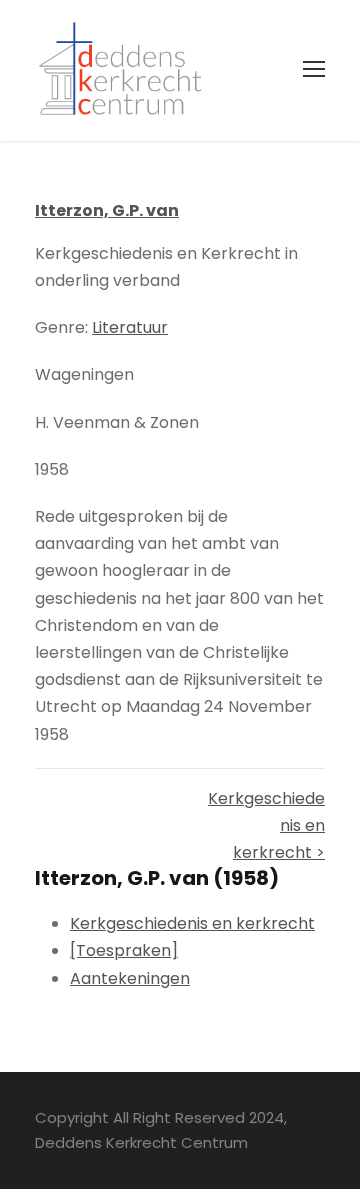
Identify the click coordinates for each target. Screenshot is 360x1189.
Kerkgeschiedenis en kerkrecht (192, 923)
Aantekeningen (130, 978)
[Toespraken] (124, 950)
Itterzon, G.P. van (107, 210)
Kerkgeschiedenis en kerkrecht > (266, 825)
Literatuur (130, 327)
